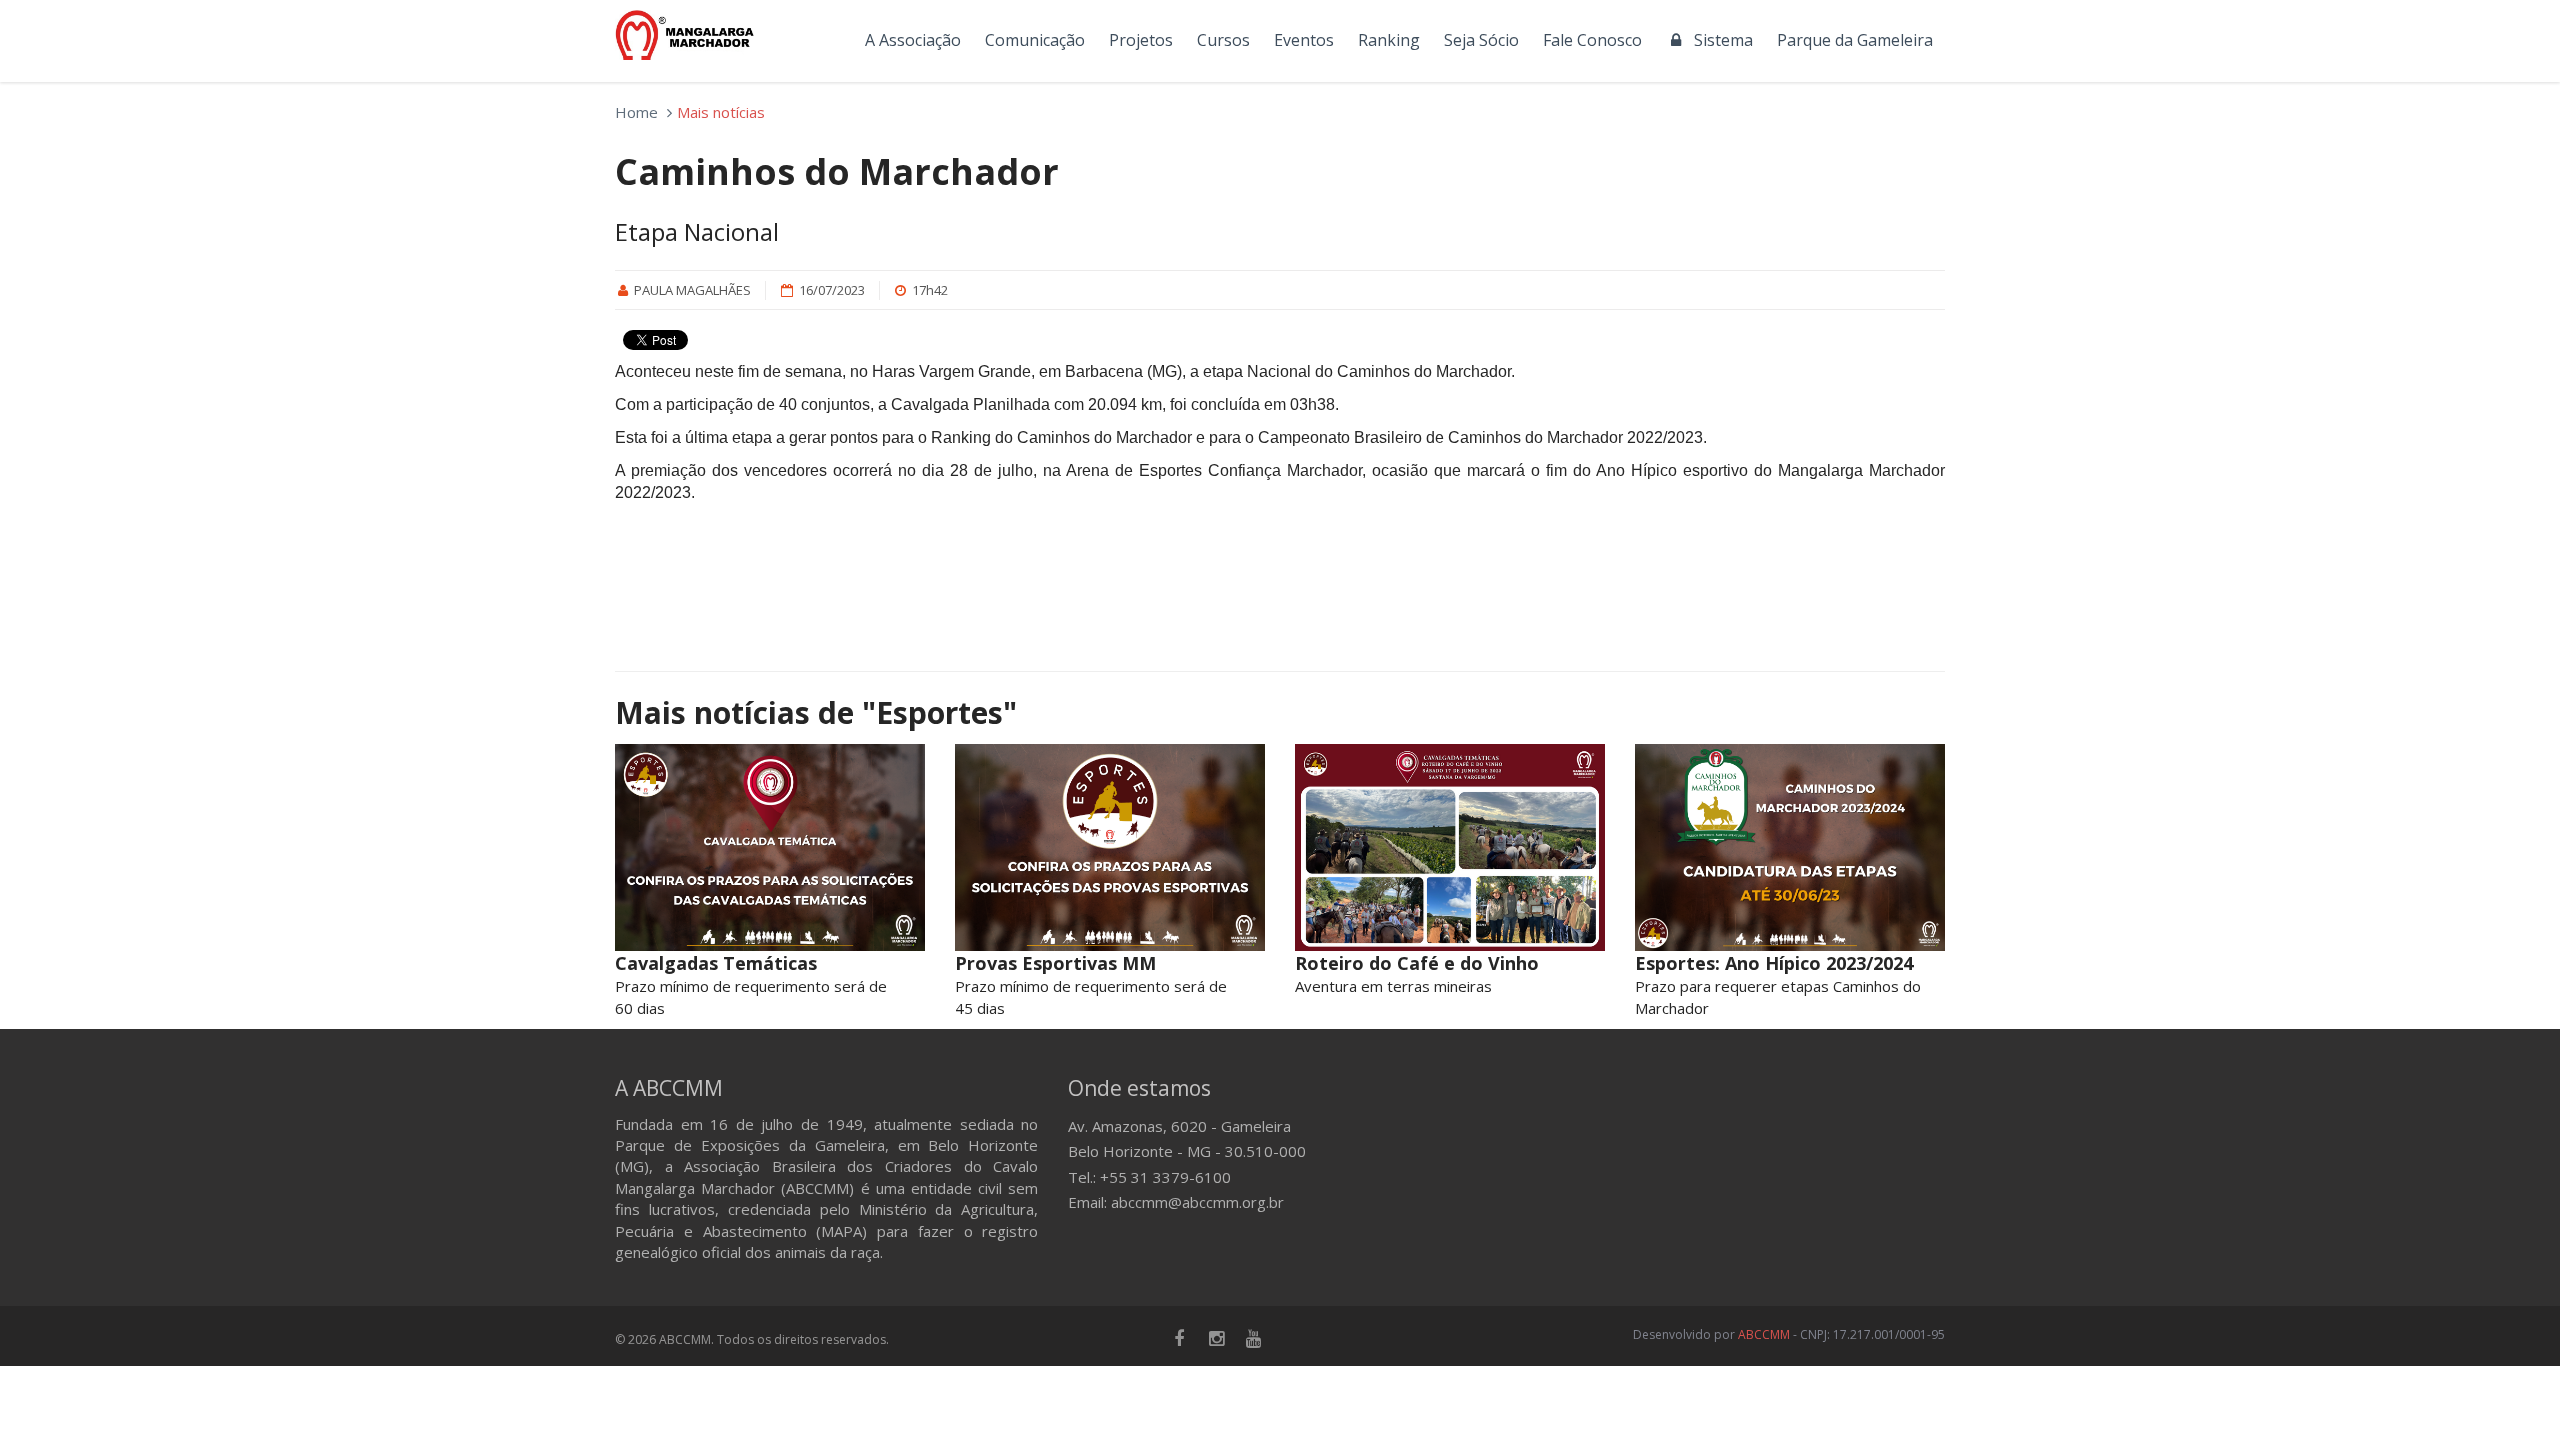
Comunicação (1035, 40)
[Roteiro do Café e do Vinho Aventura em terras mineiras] (1450, 847)
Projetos (1141, 40)
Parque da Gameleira (1855, 40)
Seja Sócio (1481, 40)
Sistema (1719, 40)
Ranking (1389, 40)
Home (636, 112)
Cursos (1223, 40)
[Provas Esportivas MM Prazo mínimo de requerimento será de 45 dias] (1110, 847)
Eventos (1304, 40)
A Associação (913, 40)
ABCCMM (1764, 1334)
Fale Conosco (1592, 40)
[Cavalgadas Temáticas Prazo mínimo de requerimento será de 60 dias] (770, 847)
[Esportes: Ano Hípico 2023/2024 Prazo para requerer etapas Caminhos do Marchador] (1790, 847)
